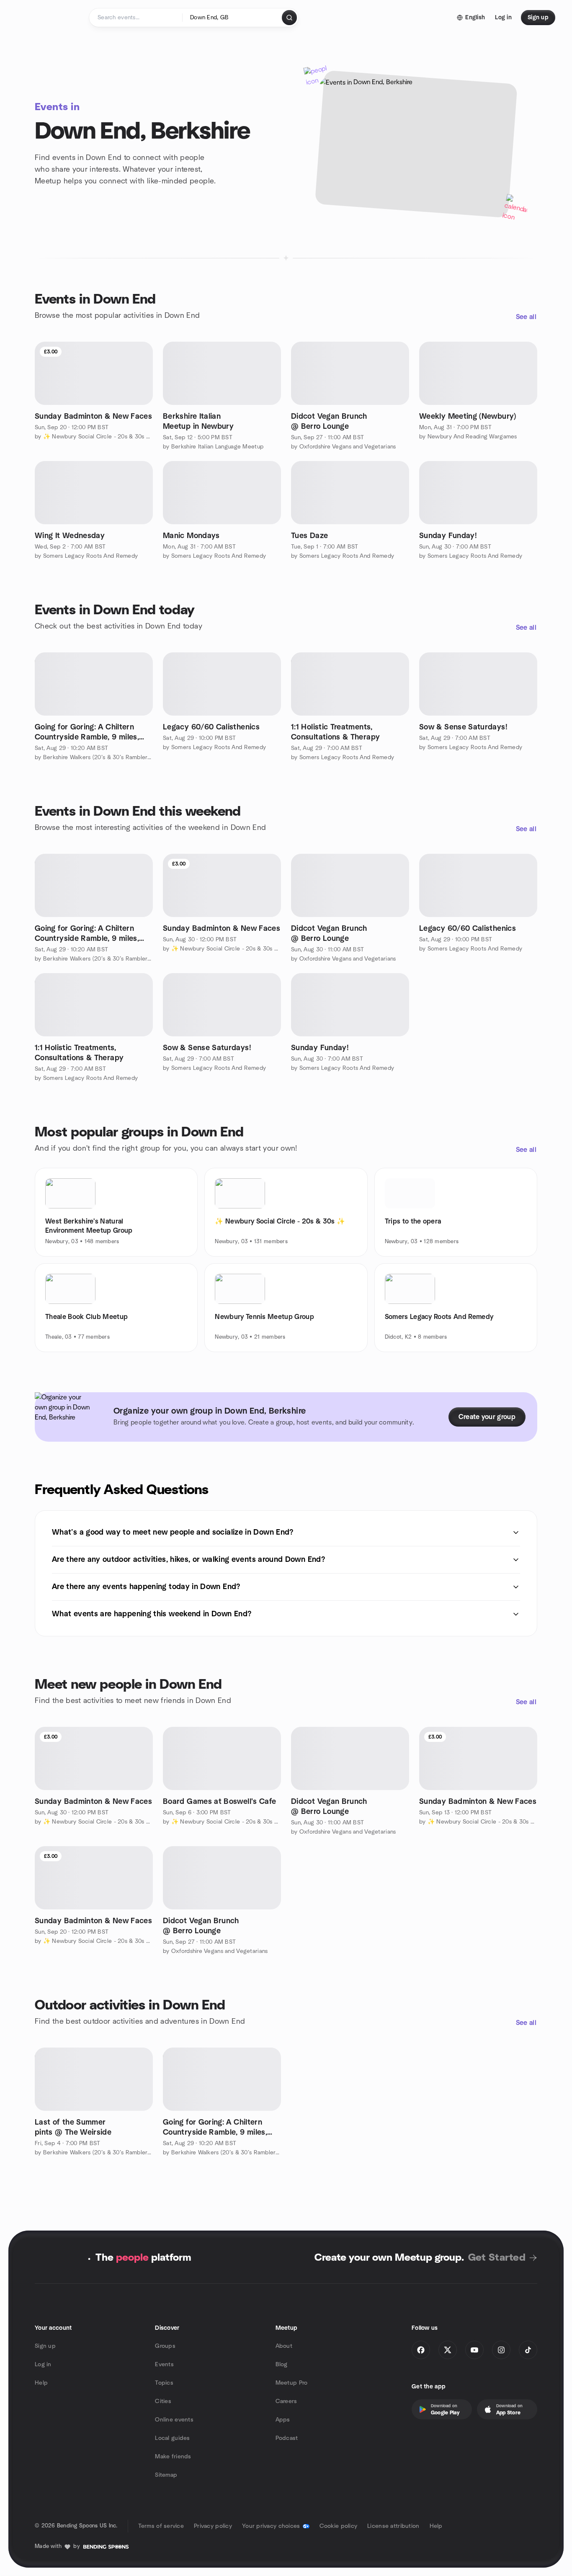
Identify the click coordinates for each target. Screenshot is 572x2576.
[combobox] (233, 18)
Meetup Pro (292, 2383)
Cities (163, 2401)
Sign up (45, 2346)
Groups (165, 2346)
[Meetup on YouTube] (474, 2350)
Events (164, 2365)
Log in (43, 2365)
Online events (174, 2420)
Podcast (287, 2438)
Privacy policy (213, 2526)
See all (526, 317)
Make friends (173, 2457)
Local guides (172, 2438)
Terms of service (161, 2526)
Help (41, 2383)
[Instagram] (501, 2350)
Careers (286, 2401)
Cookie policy (339, 2526)
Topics (164, 2383)
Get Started (497, 2258)
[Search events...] (289, 18)
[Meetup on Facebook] (421, 2350)
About (284, 2346)
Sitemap (166, 2475)
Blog (282, 2365)
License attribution (393, 2526)
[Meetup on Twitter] (448, 2350)
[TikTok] (528, 2350)
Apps (283, 2420)
